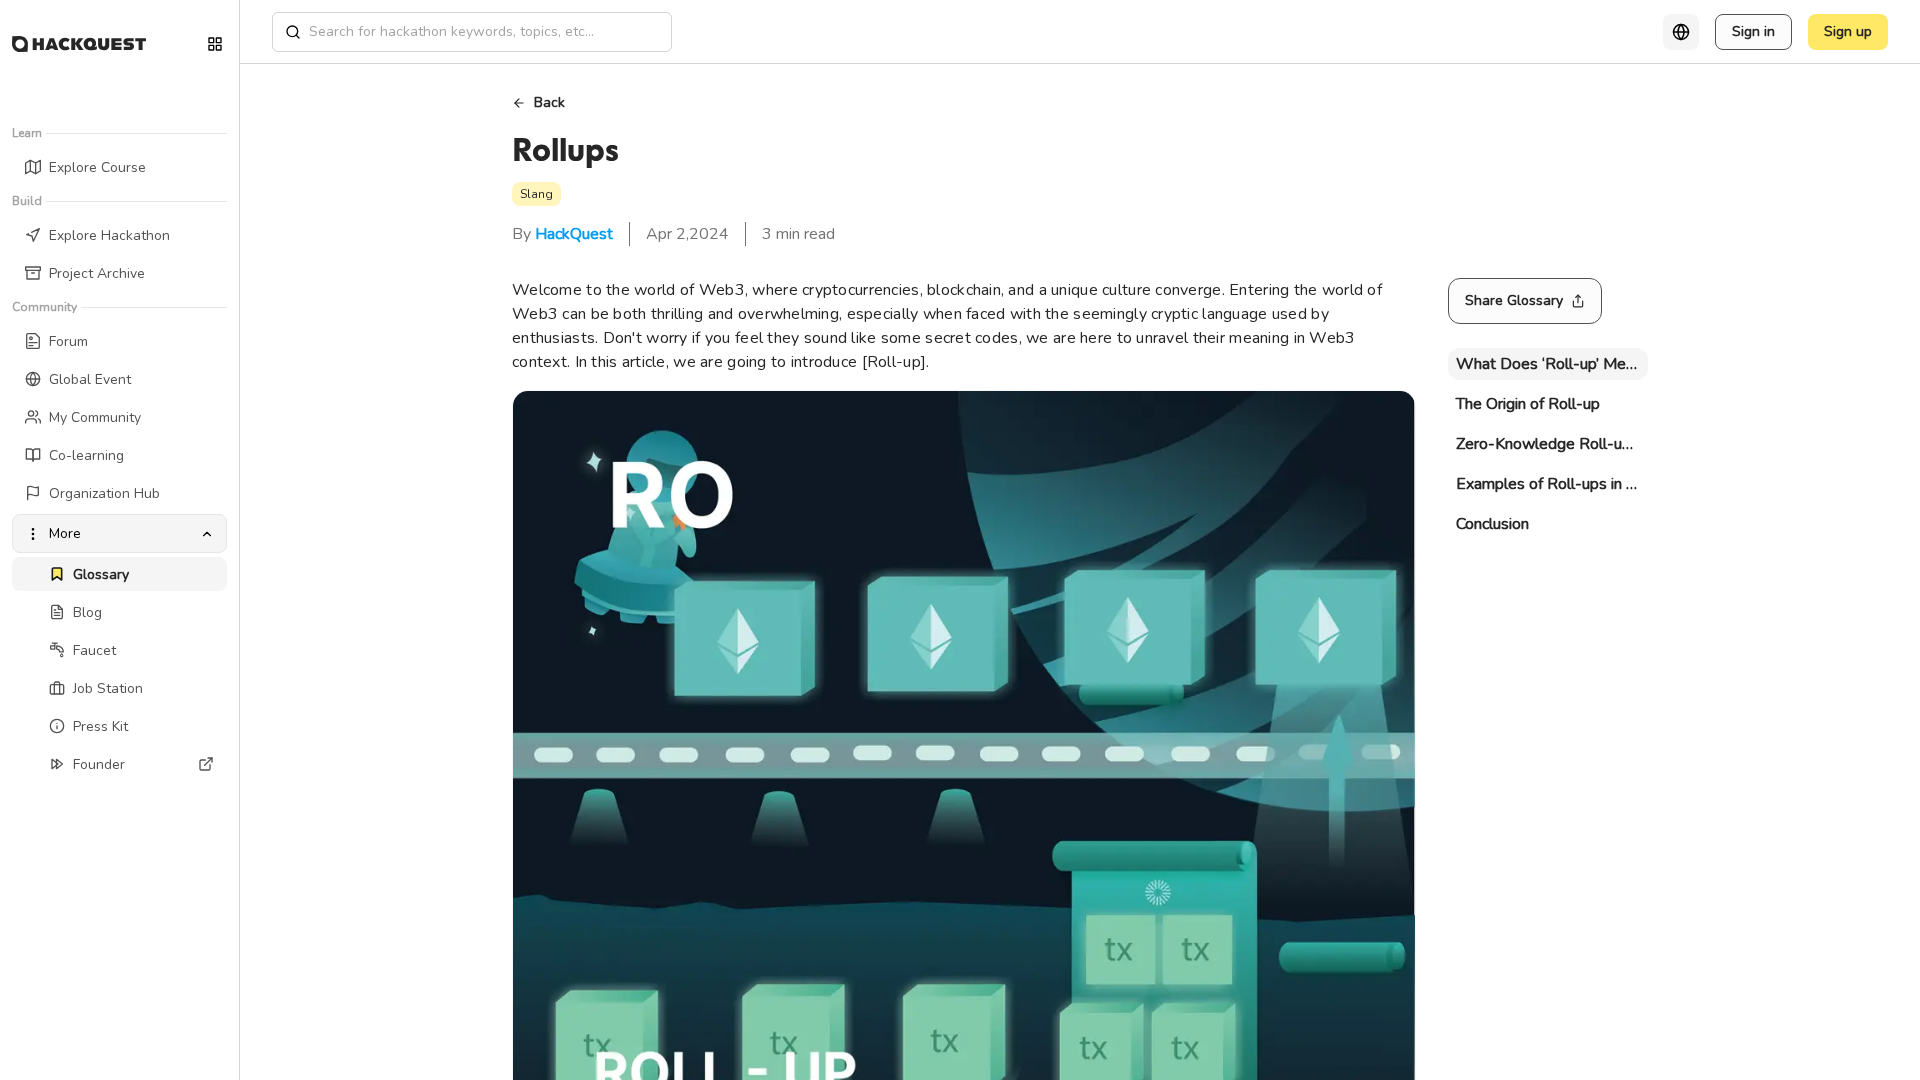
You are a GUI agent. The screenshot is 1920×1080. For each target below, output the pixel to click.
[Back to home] (79, 44)
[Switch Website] (215, 44)
